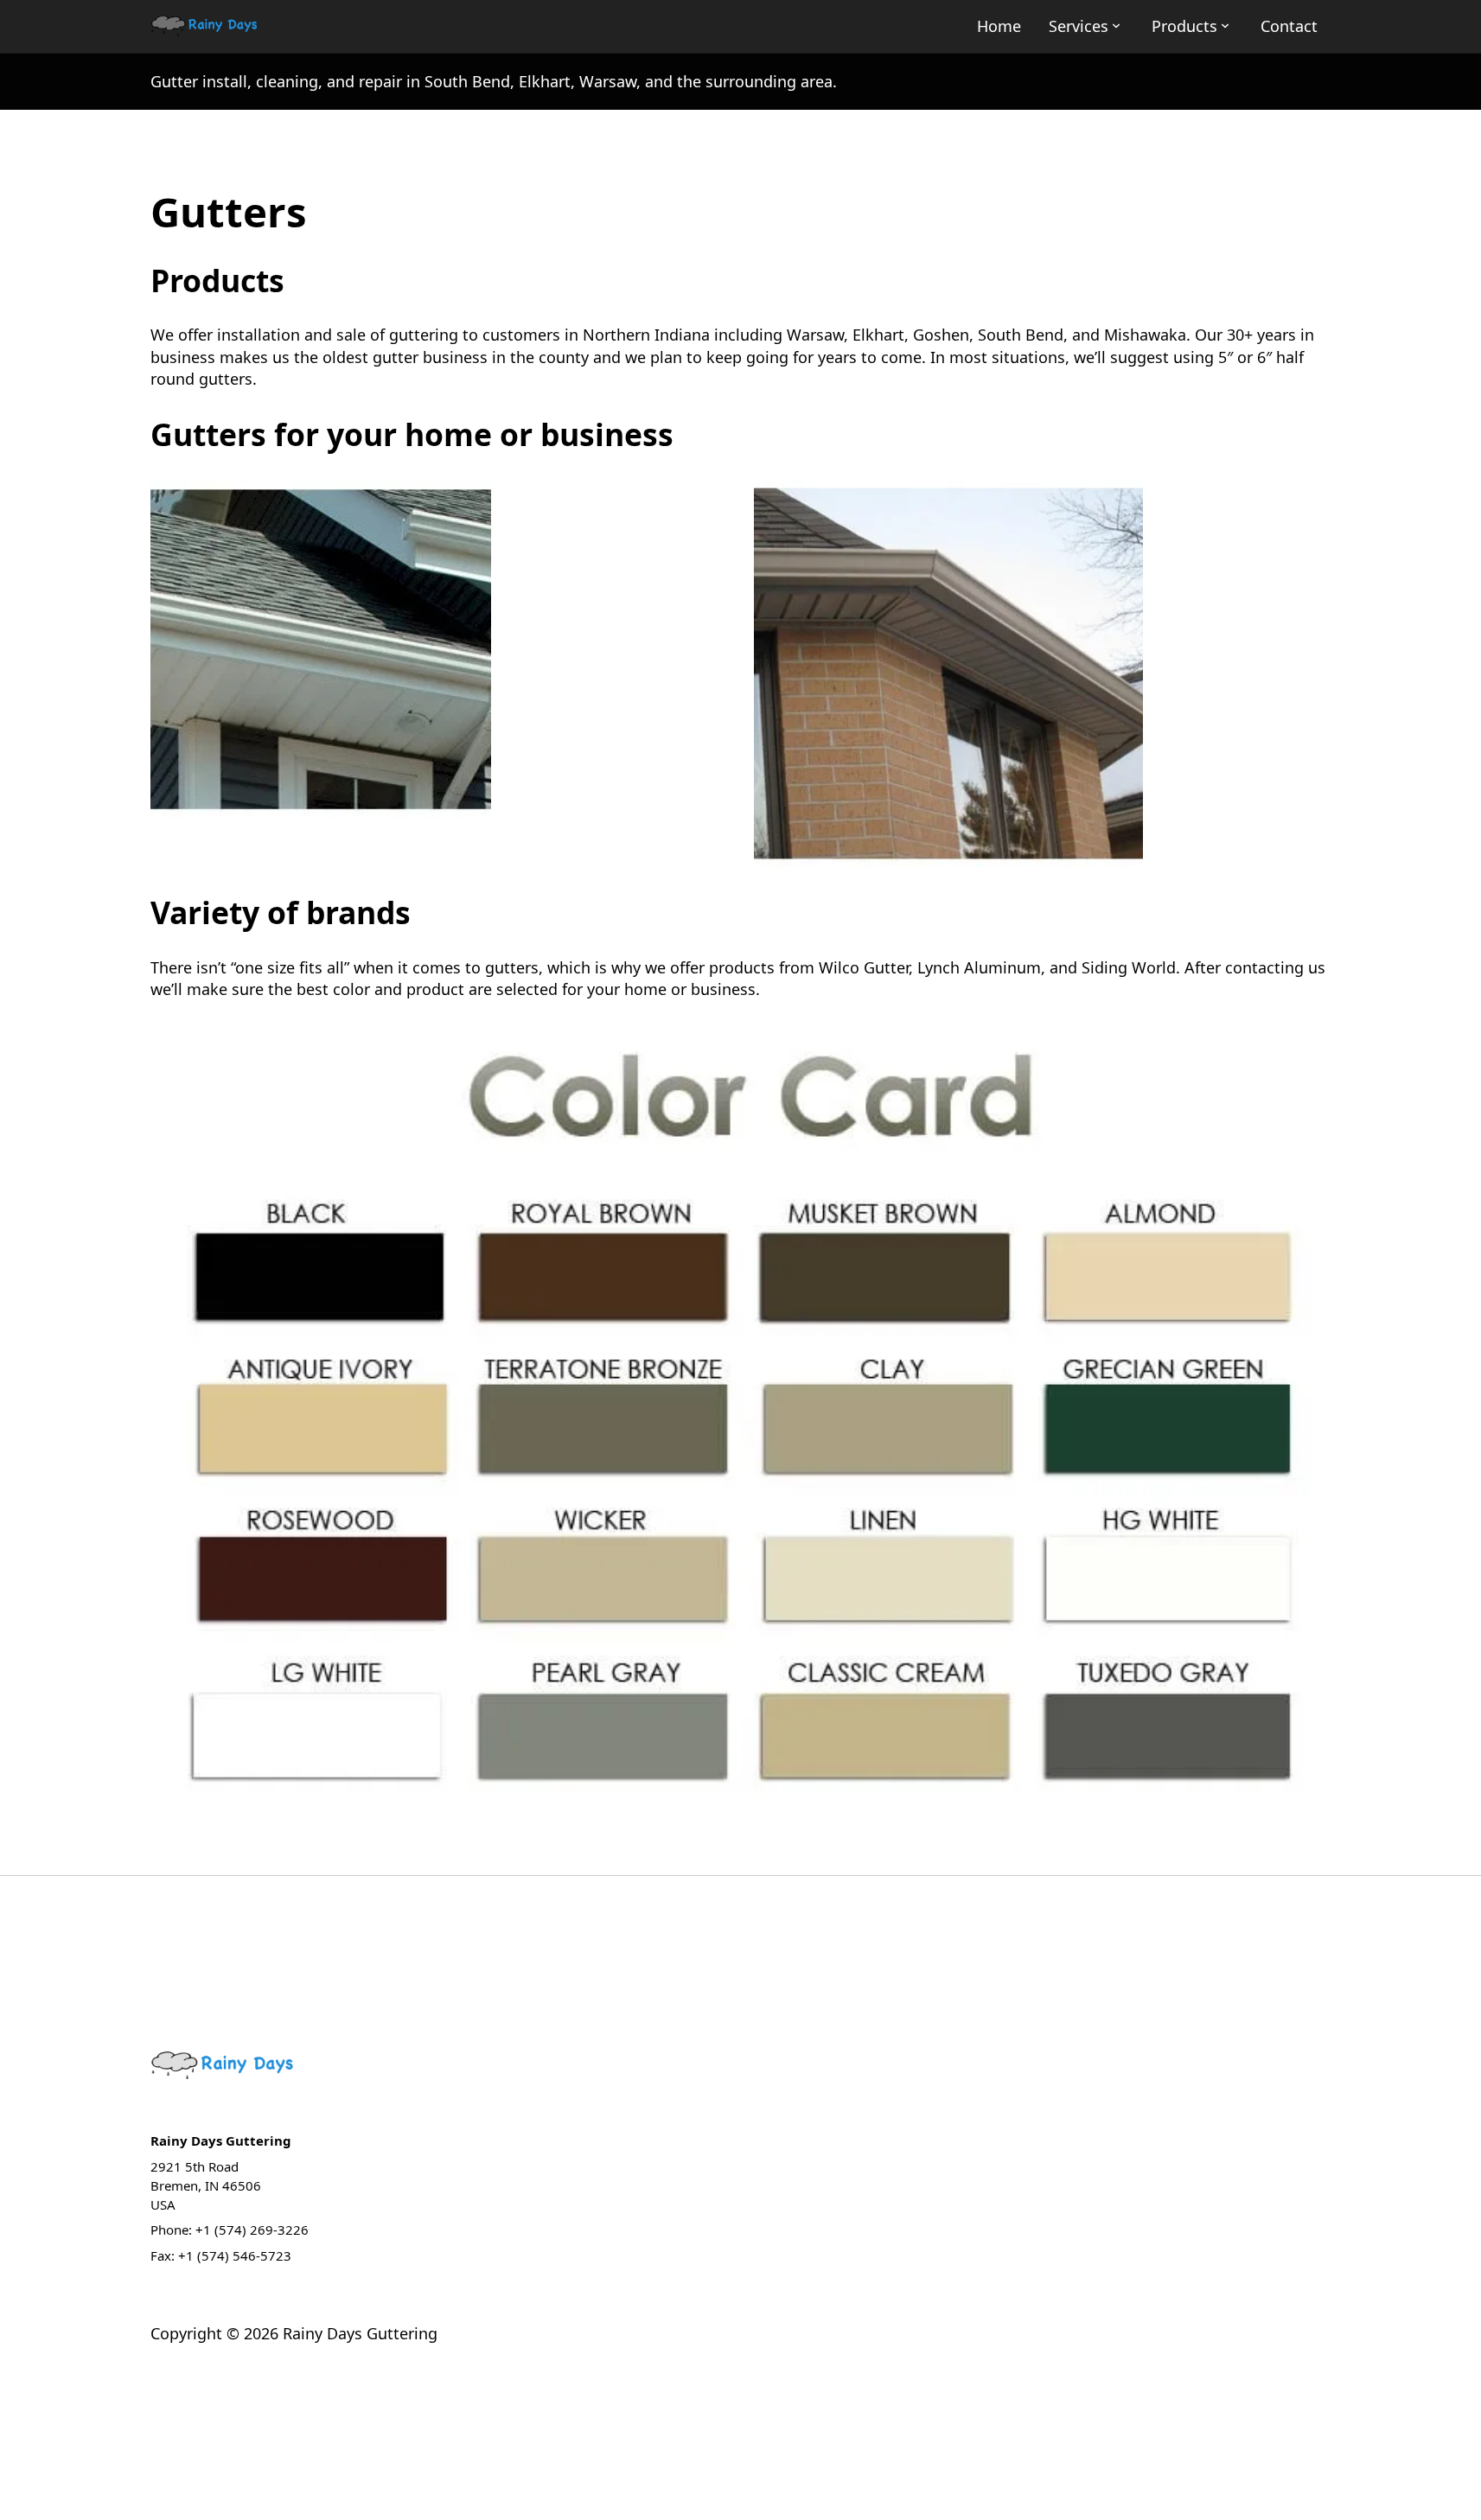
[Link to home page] (205, 26)
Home (999, 26)
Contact (1289, 26)
